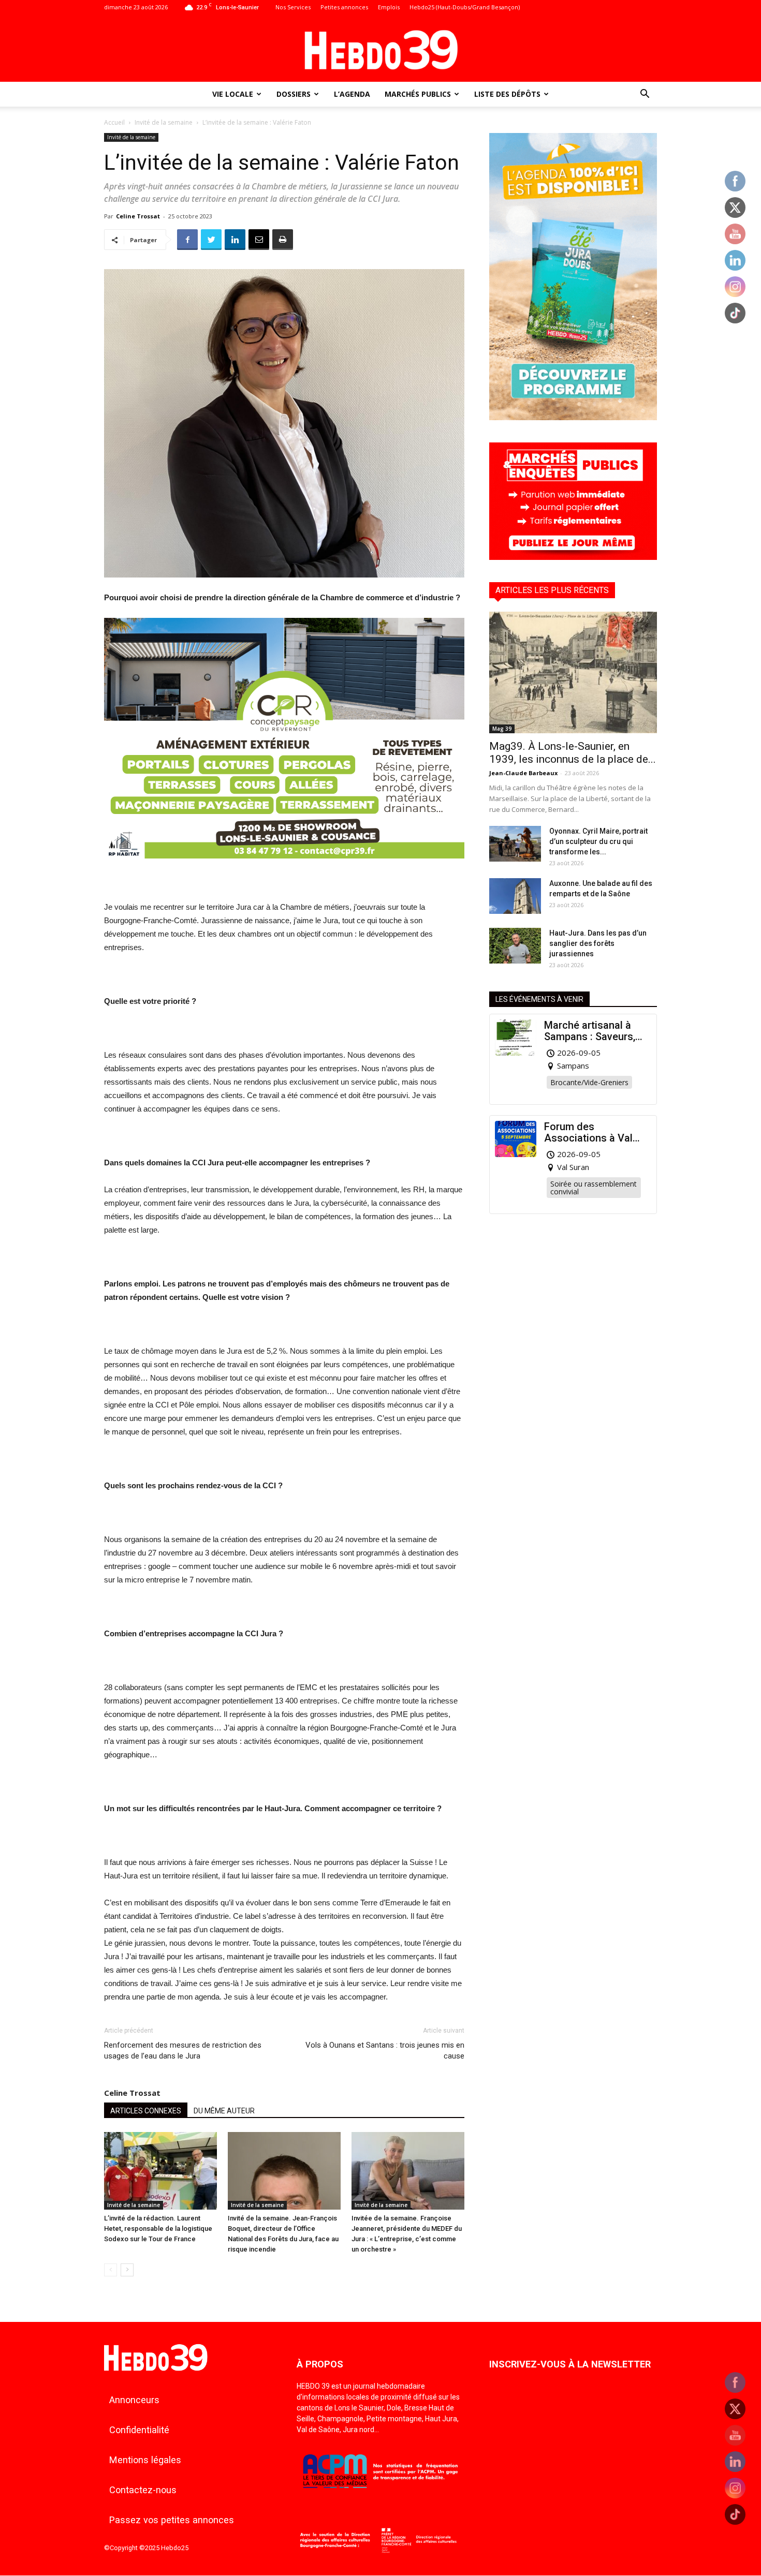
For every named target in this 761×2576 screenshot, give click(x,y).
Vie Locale (233, 94)
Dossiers (294, 94)
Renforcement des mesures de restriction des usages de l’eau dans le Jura (183, 2051)
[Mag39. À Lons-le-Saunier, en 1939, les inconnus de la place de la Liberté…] (573, 672)
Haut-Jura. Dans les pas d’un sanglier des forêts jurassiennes (598, 943)
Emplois (389, 7)
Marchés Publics (418, 94)
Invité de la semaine (164, 122)
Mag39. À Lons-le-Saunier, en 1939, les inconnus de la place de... (573, 753)
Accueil (114, 122)
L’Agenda (352, 94)
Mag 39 (502, 729)
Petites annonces (344, 7)
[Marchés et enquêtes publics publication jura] (573, 557)
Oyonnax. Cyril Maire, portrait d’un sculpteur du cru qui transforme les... (598, 841)
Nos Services (293, 7)
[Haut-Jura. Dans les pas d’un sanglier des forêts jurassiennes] (515, 946)
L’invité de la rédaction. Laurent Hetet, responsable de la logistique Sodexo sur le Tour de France (158, 2229)
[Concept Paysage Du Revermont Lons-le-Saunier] (284, 867)
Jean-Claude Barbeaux (523, 773)
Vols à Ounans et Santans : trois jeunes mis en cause (385, 2051)
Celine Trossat (138, 216)
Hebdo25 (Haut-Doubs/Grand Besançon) (465, 7)
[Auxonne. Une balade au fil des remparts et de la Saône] (515, 896)
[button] (645, 95)
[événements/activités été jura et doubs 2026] (573, 417)
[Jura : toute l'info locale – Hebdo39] (380, 49)
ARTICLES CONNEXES (146, 2111)
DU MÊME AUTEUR (224, 2111)
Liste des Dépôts (507, 94)
